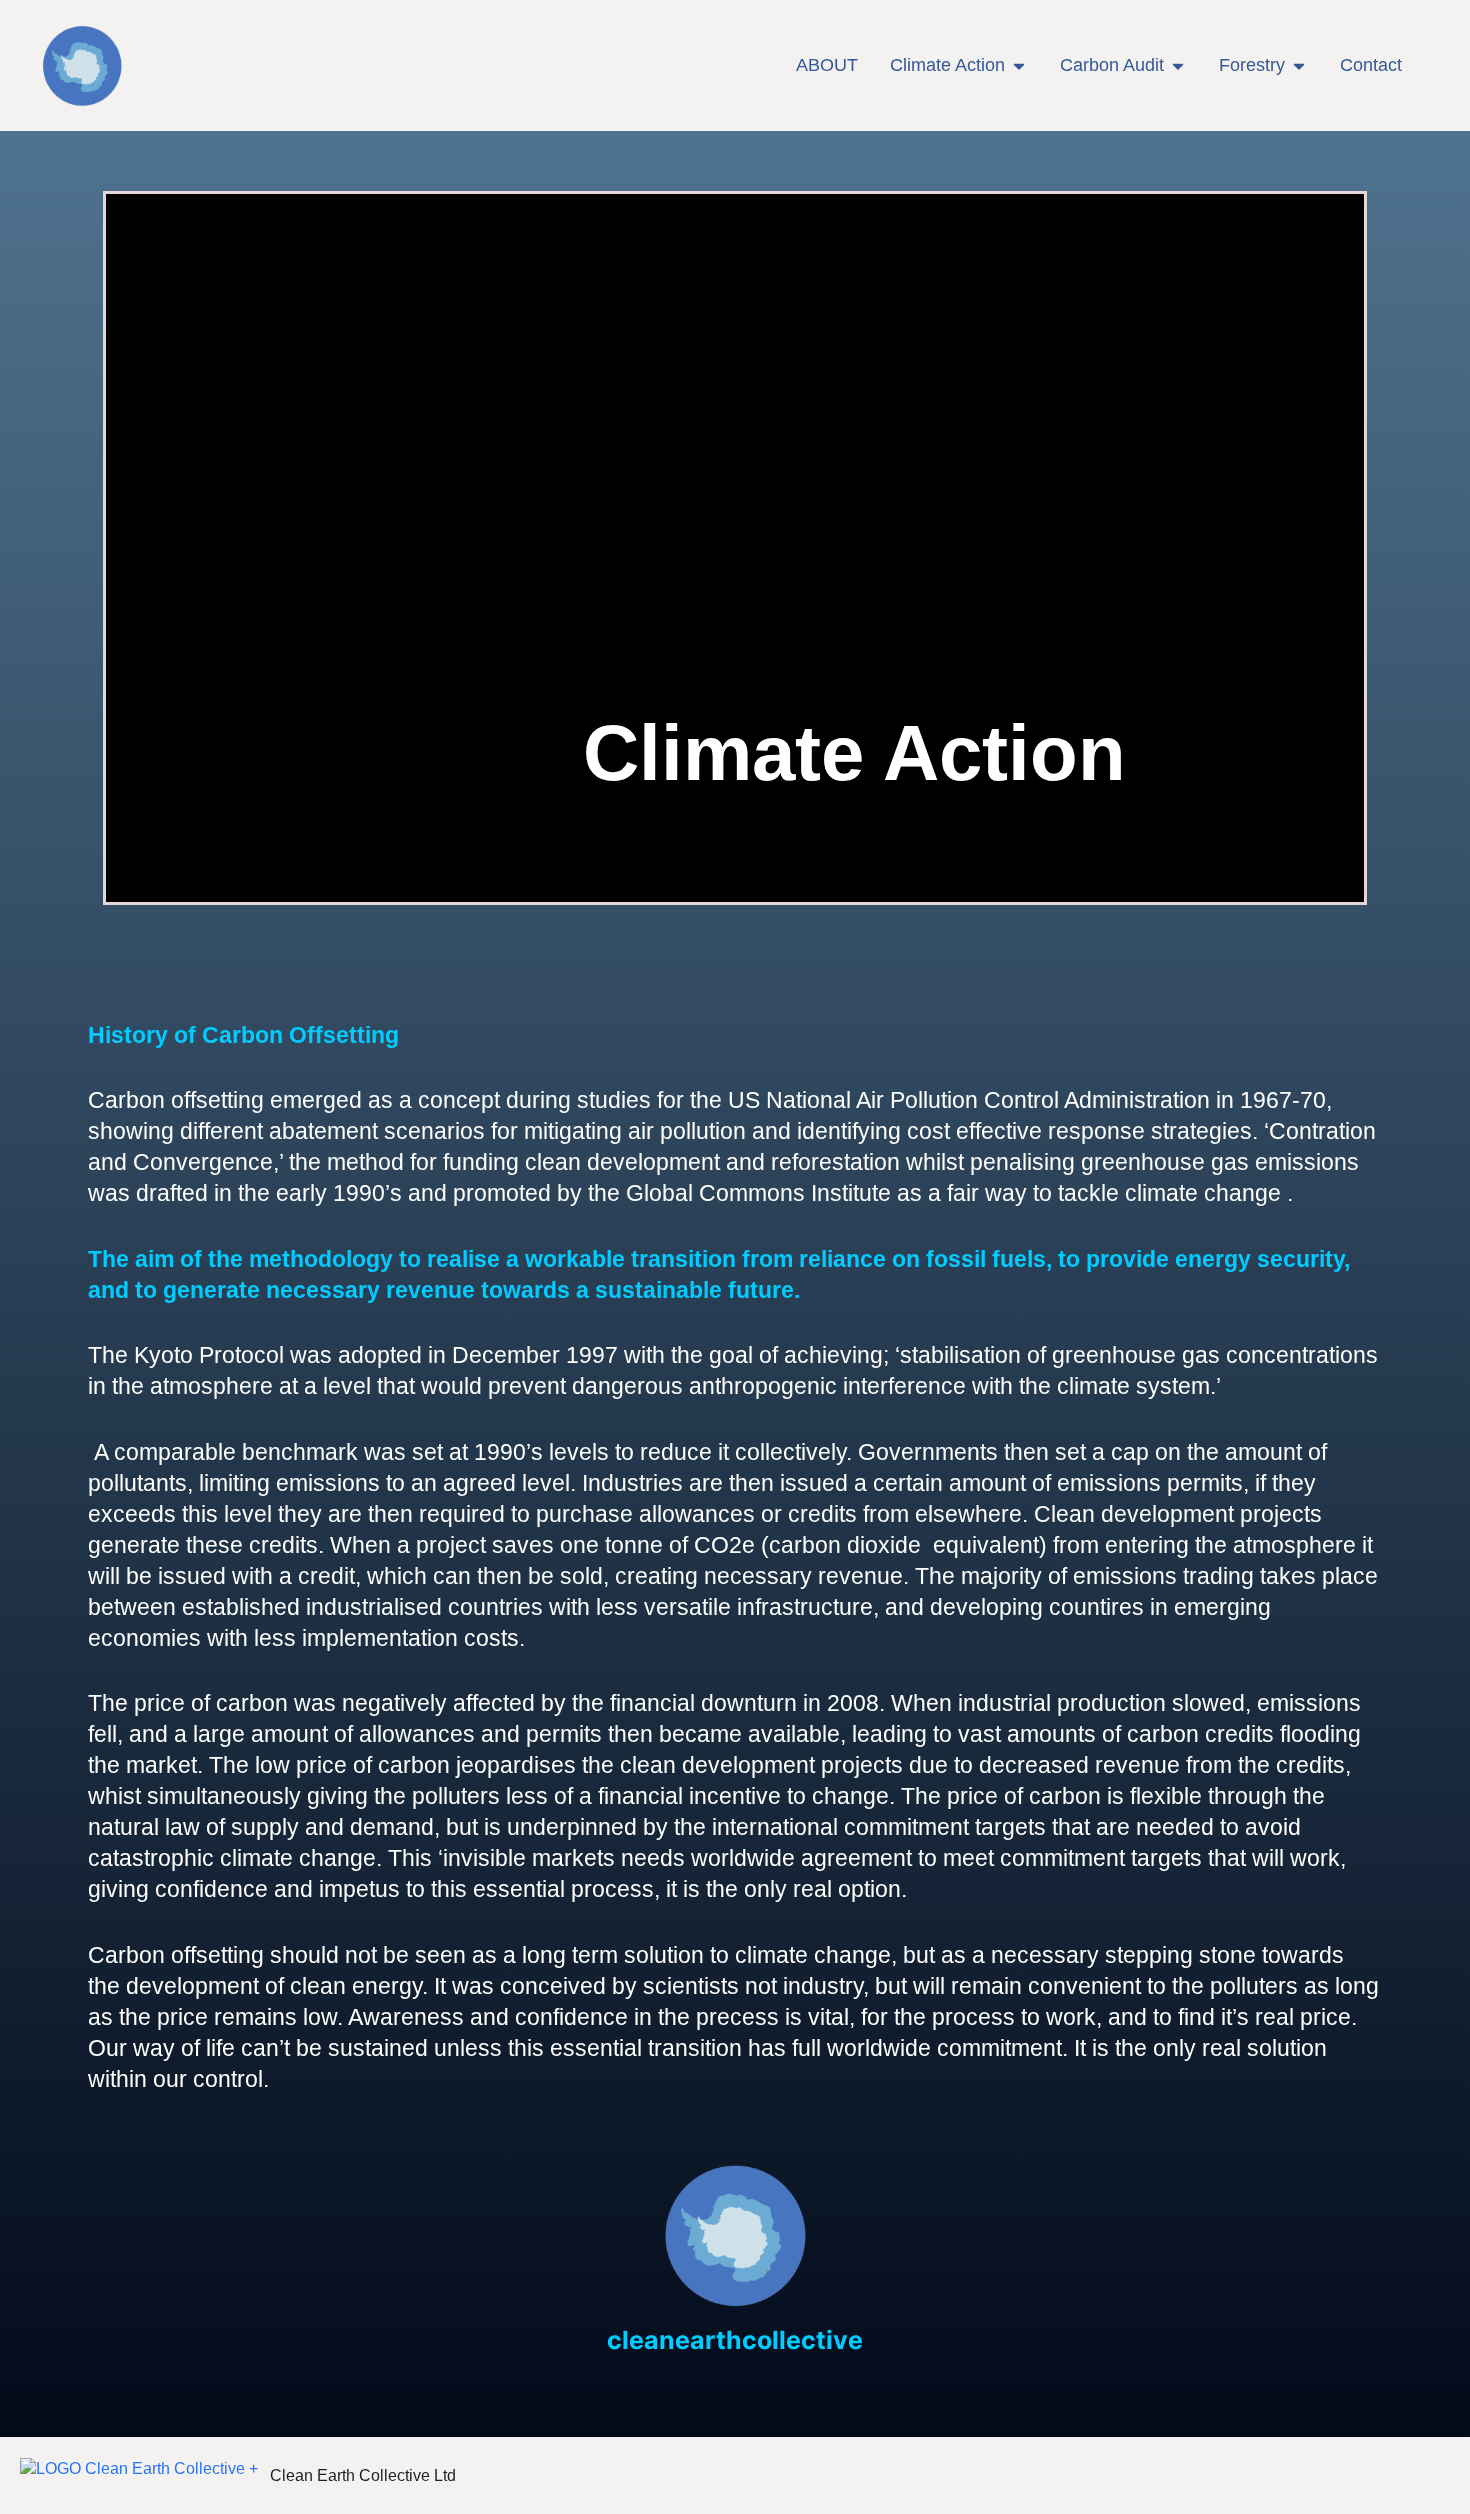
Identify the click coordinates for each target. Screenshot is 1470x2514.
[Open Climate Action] (1019, 65)
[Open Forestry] (1299, 65)
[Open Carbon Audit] (1178, 65)
